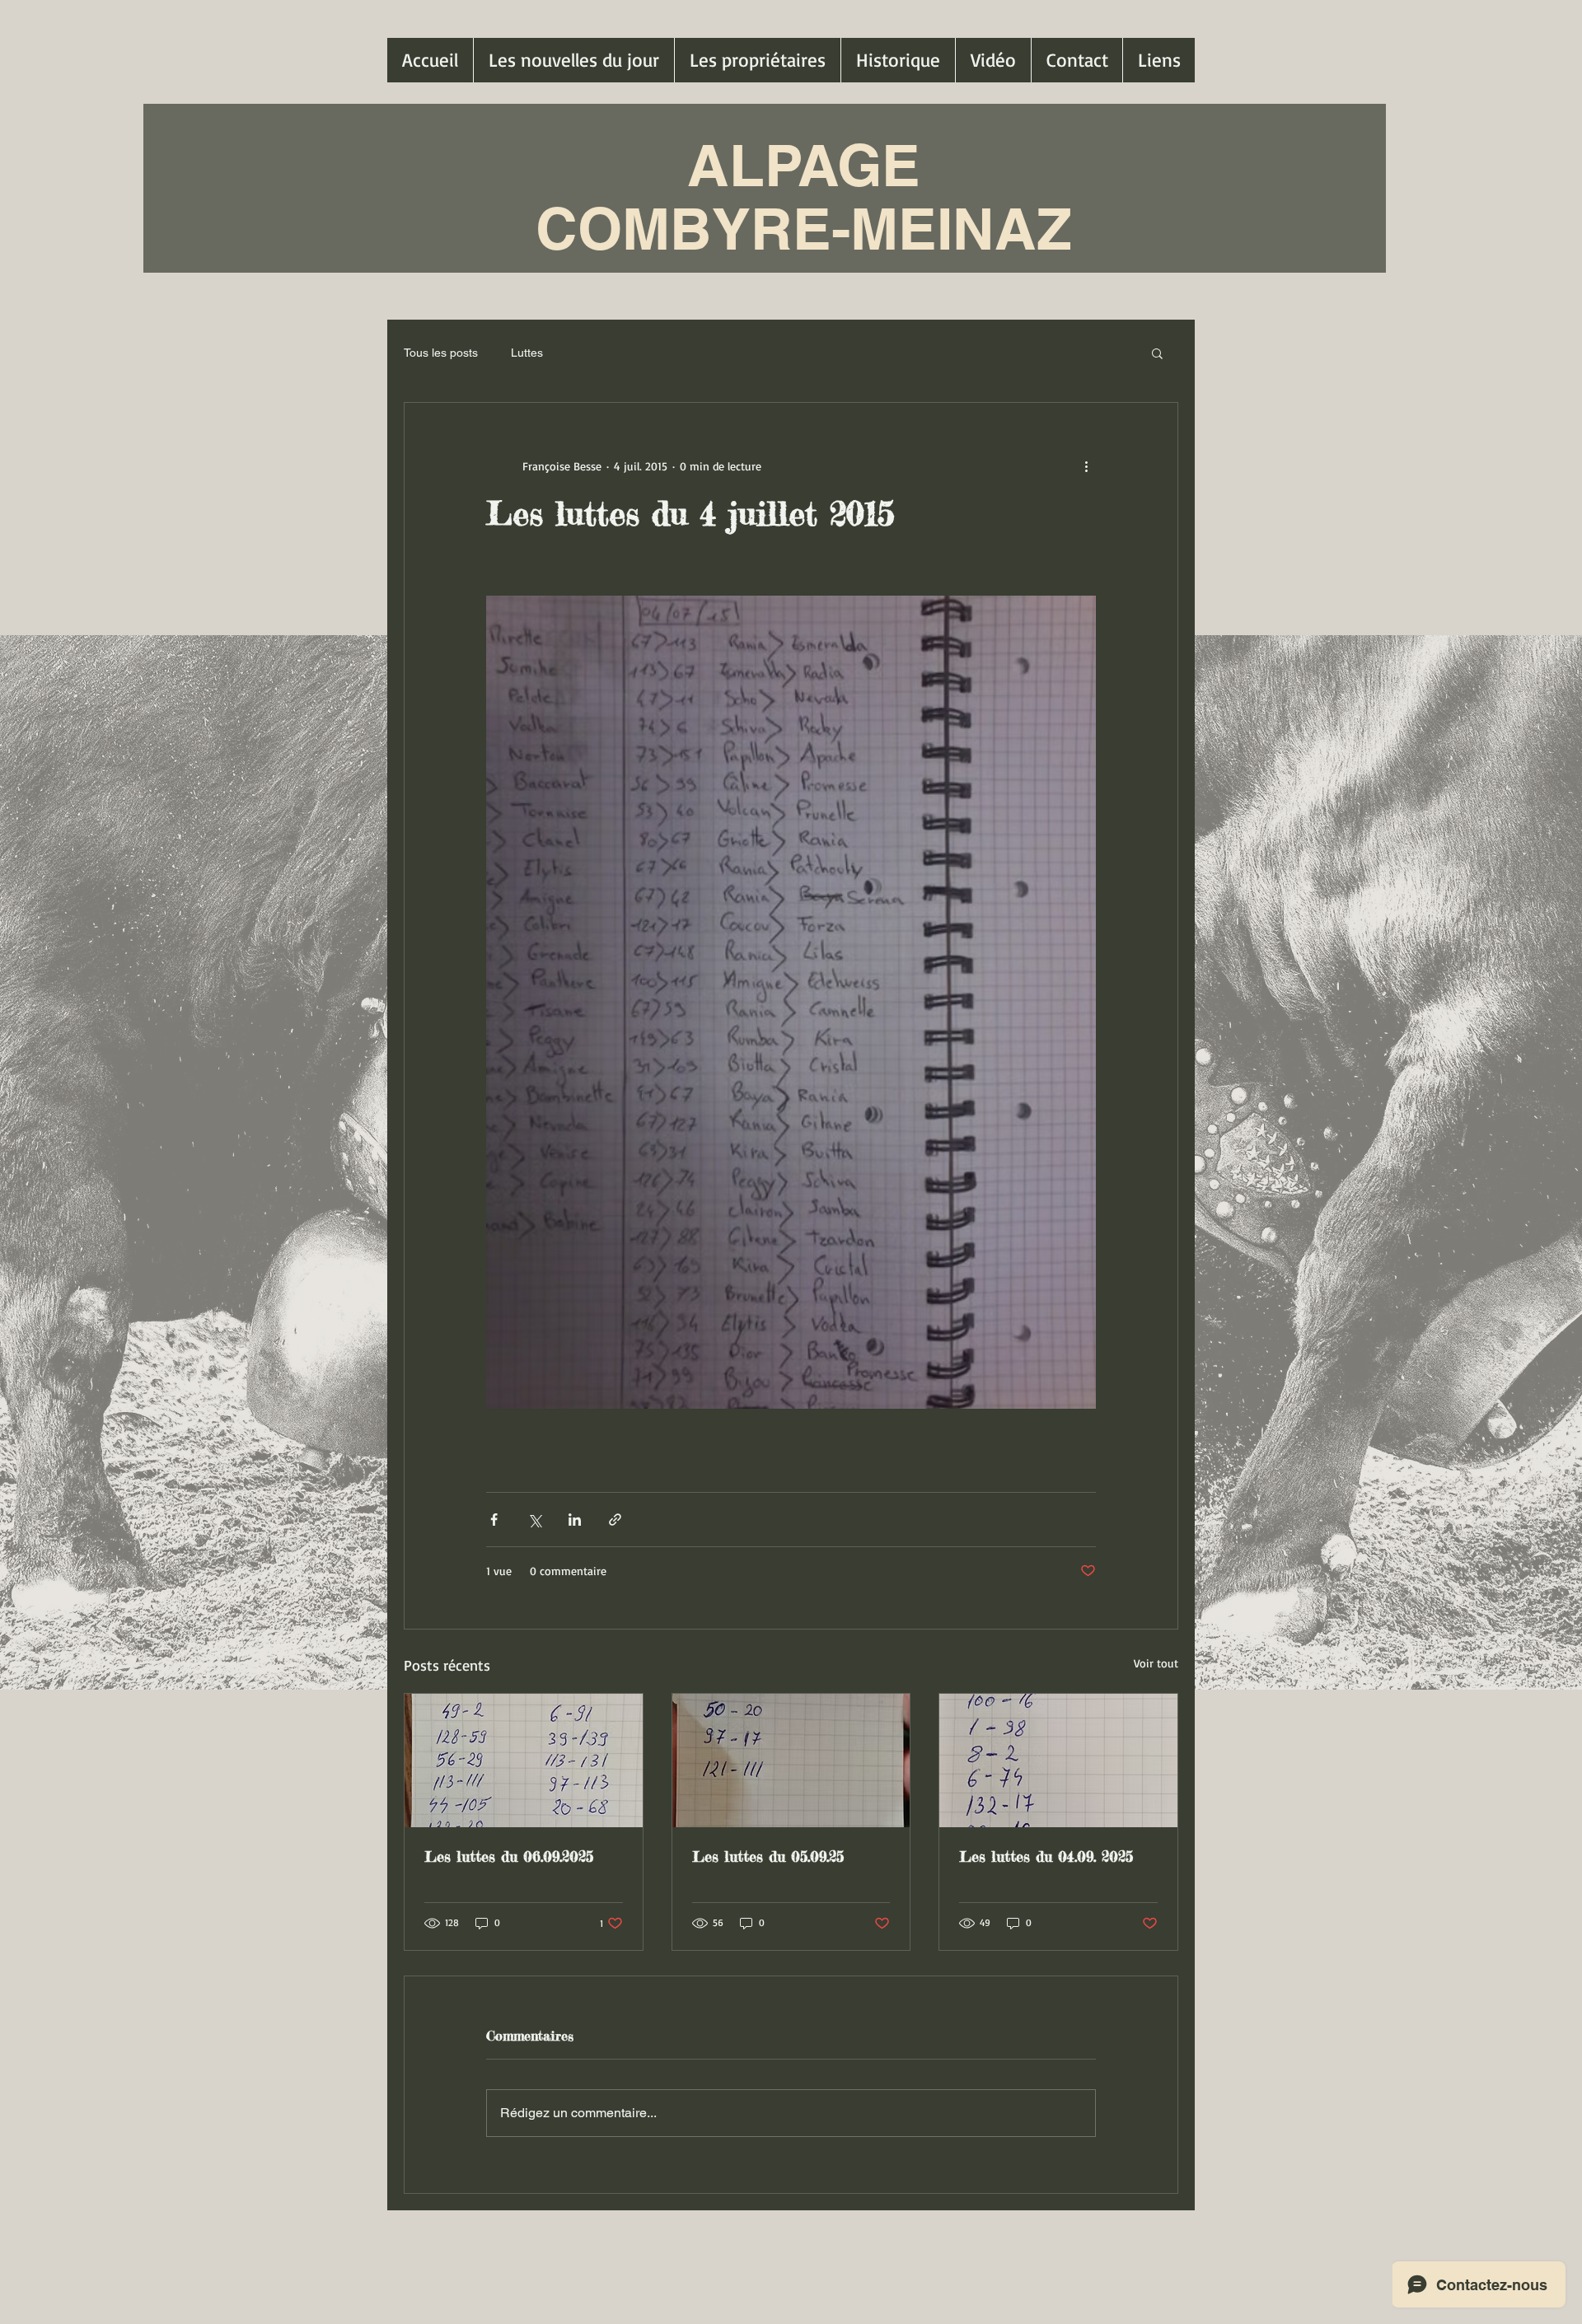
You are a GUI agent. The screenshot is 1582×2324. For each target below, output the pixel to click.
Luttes (527, 353)
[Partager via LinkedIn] (575, 1520)
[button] (1157, 353)
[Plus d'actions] (1086, 465)
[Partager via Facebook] (494, 1520)
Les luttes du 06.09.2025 (509, 1856)
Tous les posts (441, 353)
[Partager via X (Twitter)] (534, 1520)
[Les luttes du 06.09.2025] (524, 1761)
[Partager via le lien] (615, 1520)
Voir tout (1156, 1663)
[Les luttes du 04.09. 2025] (1058, 1761)
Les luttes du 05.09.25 (768, 1856)
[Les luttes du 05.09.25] (791, 1761)
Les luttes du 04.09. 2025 (1046, 1856)
